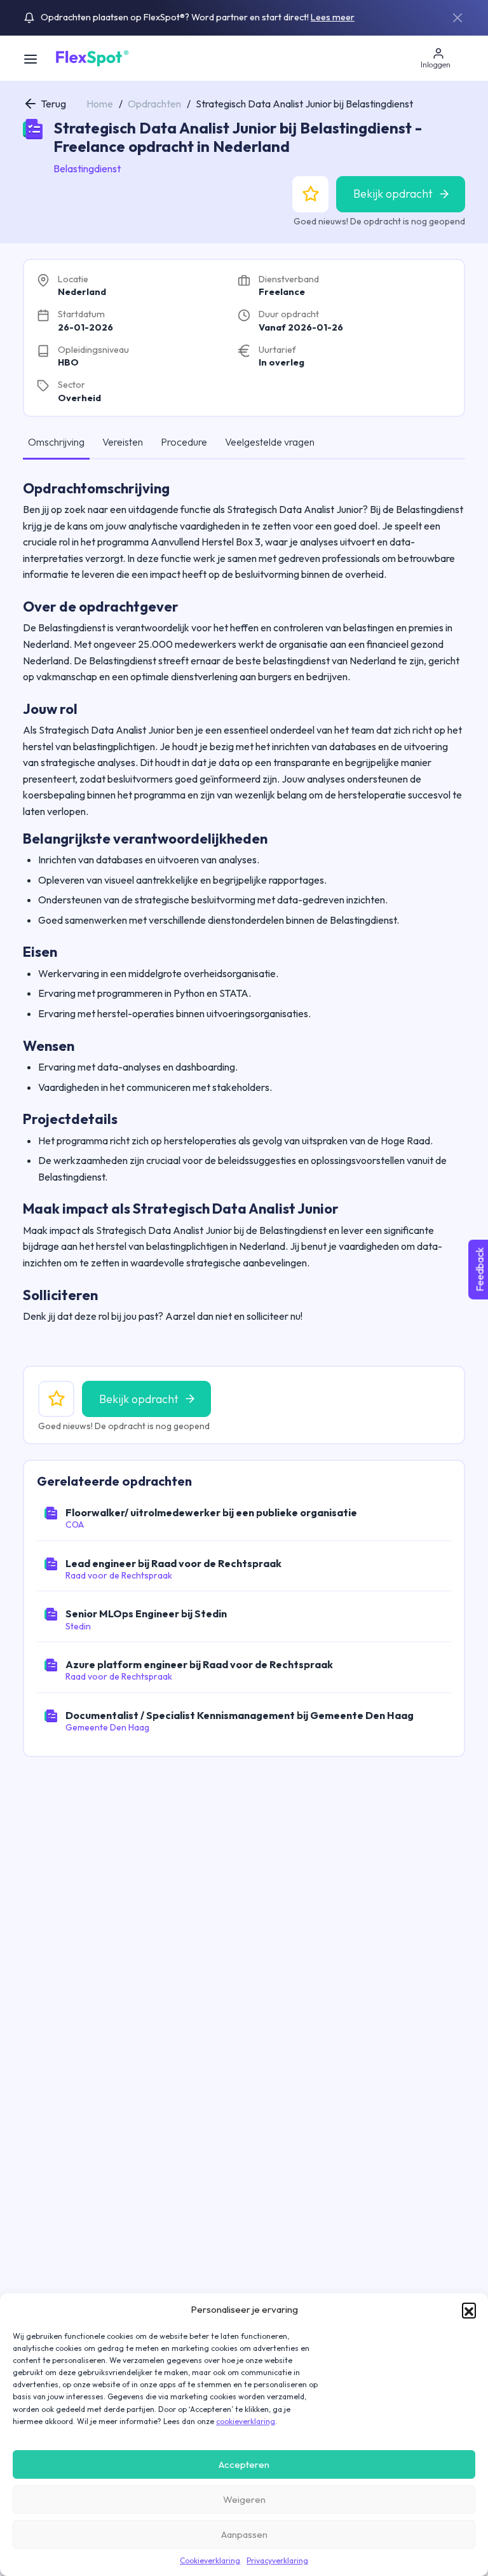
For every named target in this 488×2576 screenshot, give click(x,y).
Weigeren (244, 2499)
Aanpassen (244, 2534)
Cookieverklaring (210, 2560)
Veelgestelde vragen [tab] (270, 442)
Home (100, 104)
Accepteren (244, 2464)
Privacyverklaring (277, 2560)
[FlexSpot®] (91, 57)
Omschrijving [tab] (56, 442)
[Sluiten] (457, 18)
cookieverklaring (246, 2421)
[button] (469, 2310)
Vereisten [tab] (123, 442)
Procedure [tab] (184, 442)
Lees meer (333, 17)
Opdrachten (154, 104)
